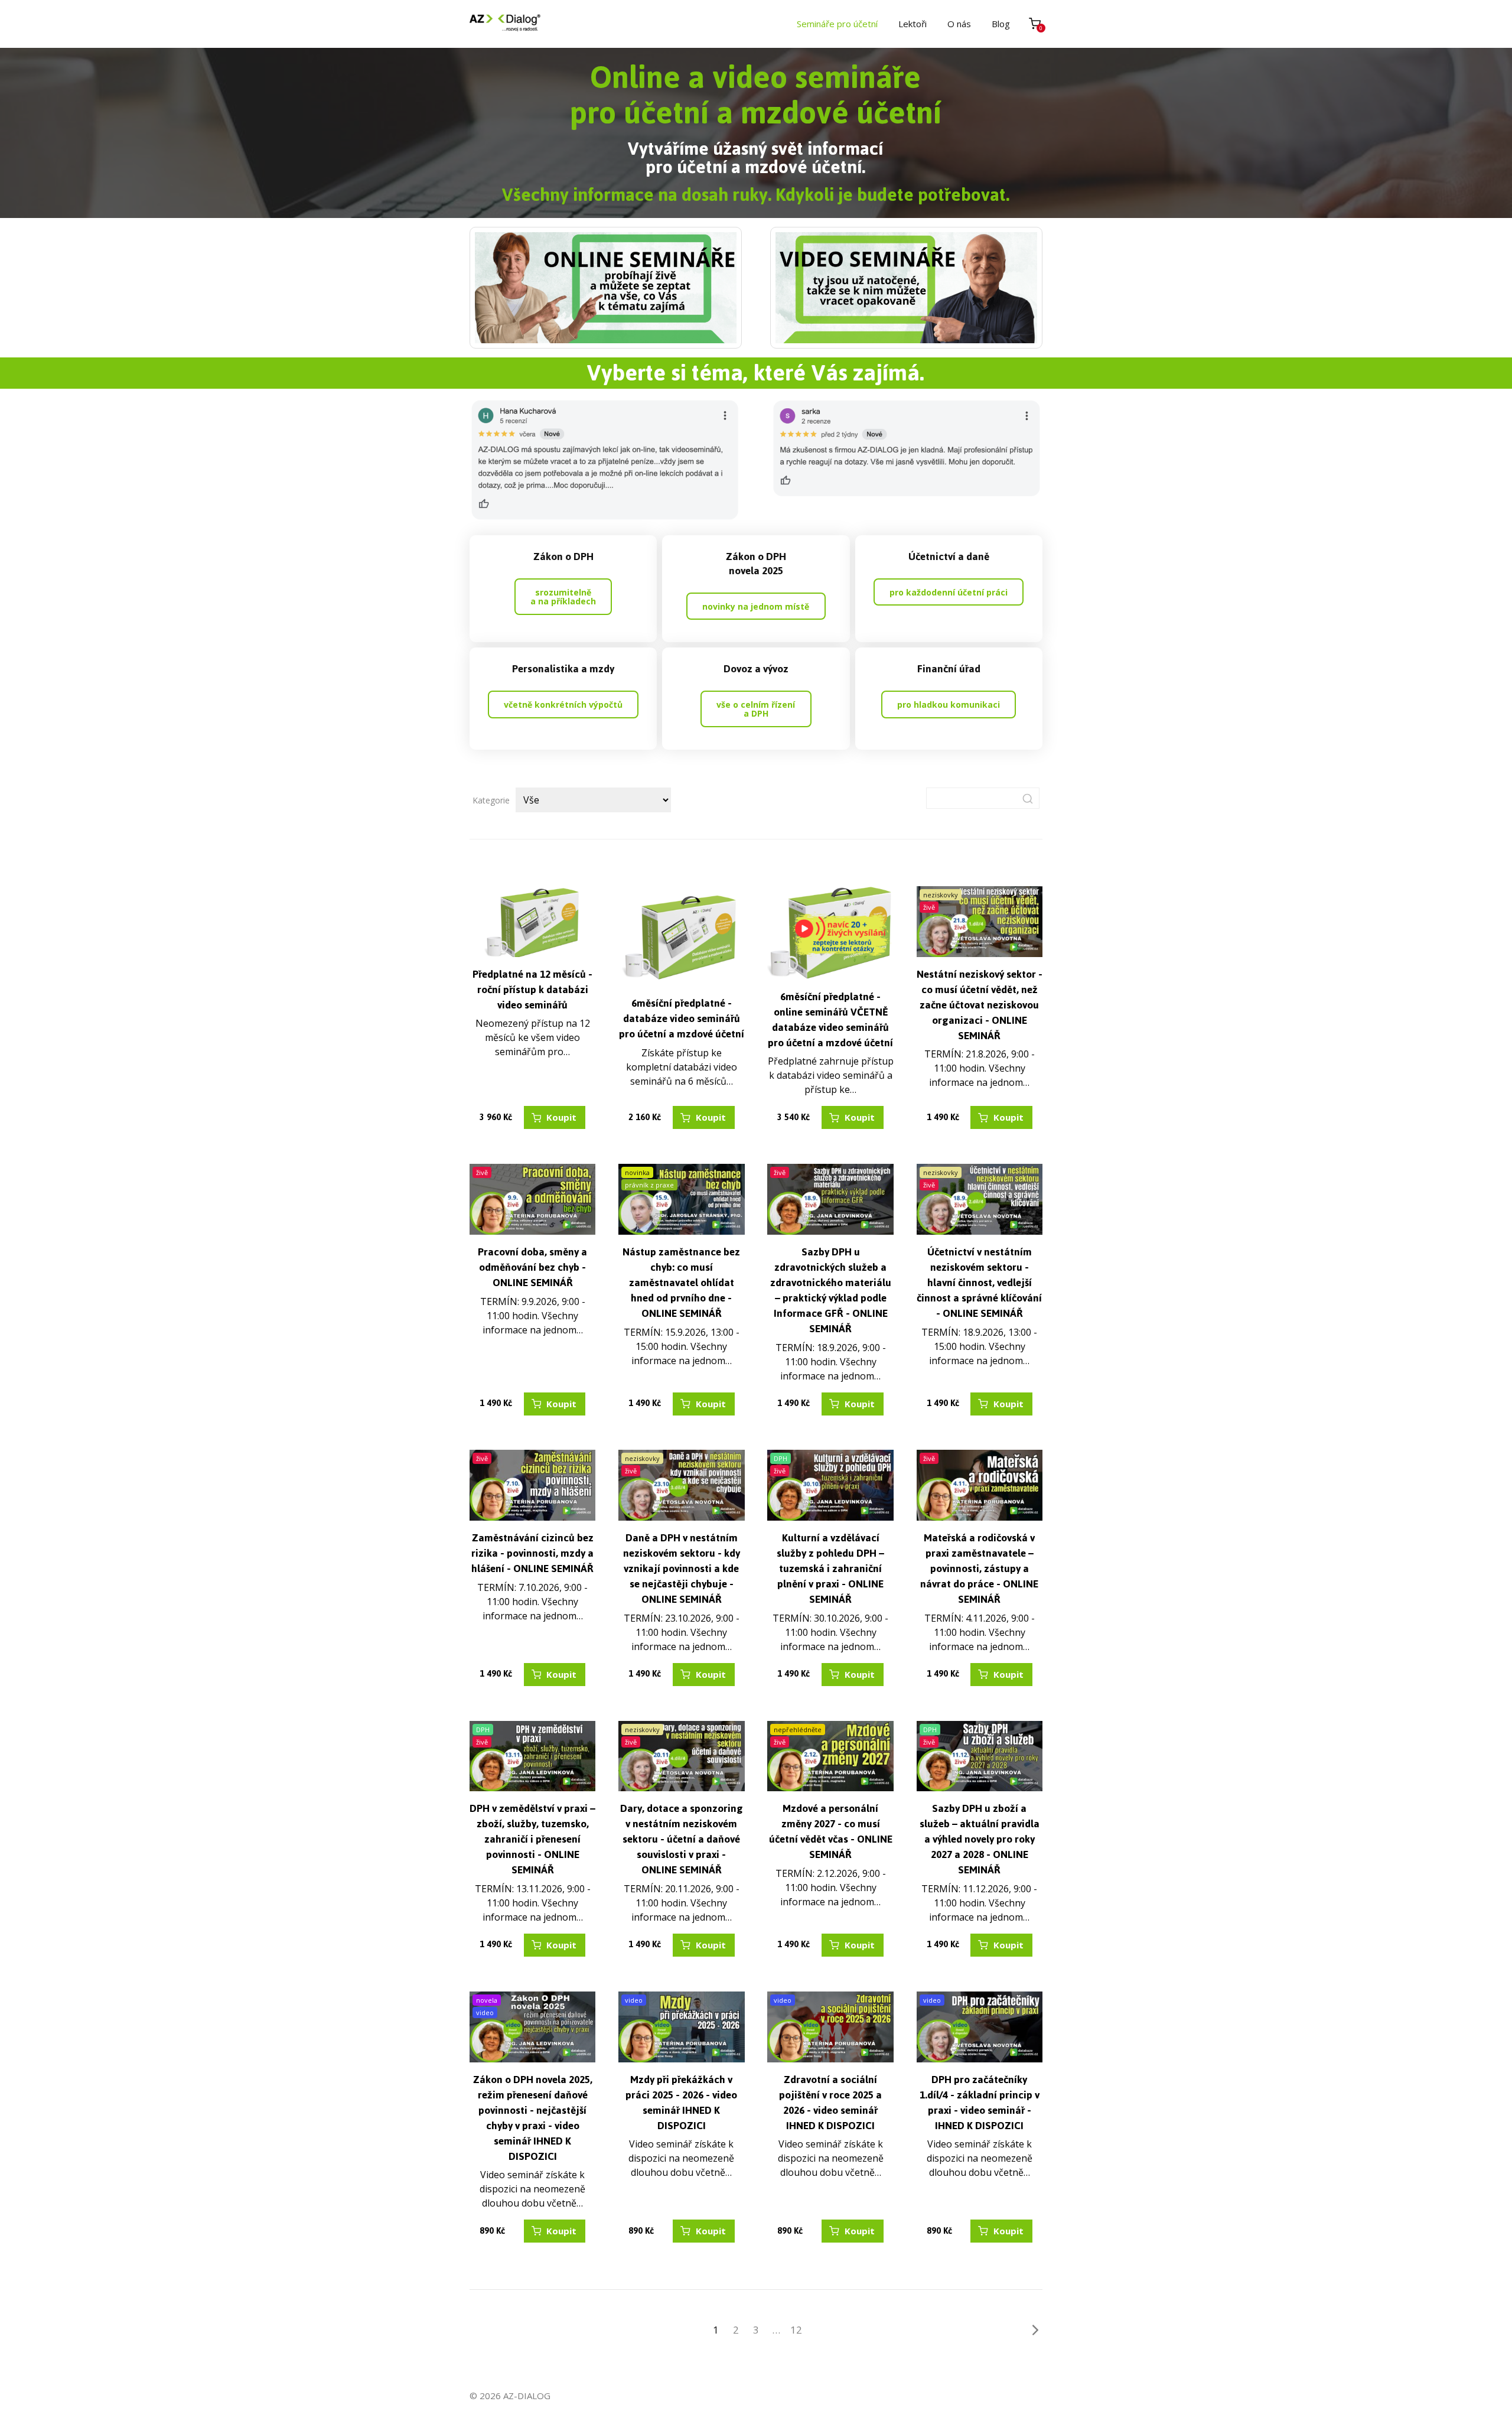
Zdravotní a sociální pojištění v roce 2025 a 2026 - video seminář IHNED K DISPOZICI (830, 2103)
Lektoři (913, 24)
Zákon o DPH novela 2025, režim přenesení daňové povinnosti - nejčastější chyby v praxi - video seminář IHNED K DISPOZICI (533, 2118)
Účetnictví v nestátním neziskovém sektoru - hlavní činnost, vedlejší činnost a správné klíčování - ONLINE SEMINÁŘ (979, 1283)
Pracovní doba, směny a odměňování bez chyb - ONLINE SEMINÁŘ (532, 1267)
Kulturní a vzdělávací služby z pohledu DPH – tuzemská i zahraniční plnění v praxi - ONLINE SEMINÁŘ (830, 1569)
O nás (959, 24)
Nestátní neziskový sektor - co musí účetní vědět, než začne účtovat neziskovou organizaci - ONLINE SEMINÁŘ (980, 1005)
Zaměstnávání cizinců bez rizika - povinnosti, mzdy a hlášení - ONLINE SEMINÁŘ (532, 1553)
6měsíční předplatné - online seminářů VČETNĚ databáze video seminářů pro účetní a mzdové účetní (830, 1020)
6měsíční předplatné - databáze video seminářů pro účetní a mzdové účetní (682, 1018)
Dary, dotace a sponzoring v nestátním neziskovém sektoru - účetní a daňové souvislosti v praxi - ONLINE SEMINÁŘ (682, 1839)
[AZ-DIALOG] (505, 24)
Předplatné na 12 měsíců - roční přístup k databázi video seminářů (532, 990)
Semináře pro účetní (837, 24)
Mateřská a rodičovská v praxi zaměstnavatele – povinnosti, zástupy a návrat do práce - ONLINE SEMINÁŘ (979, 1569)
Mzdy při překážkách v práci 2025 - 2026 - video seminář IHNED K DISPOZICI (681, 2103)
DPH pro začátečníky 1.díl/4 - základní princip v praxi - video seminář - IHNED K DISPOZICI (980, 2103)
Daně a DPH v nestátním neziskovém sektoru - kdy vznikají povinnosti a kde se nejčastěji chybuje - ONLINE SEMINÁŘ (682, 1569)
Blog (1001, 24)
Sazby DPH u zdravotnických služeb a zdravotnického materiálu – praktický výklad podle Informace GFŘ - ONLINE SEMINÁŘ (831, 1290)
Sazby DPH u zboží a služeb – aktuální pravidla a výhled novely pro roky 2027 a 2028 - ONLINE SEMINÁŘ (980, 1839)
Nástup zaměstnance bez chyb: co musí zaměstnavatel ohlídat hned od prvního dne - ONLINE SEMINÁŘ (681, 1283)
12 (796, 2330)
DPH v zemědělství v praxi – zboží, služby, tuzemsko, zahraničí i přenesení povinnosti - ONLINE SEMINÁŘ (532, 1839)
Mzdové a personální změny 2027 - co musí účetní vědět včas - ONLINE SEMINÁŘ (831, 1831)
